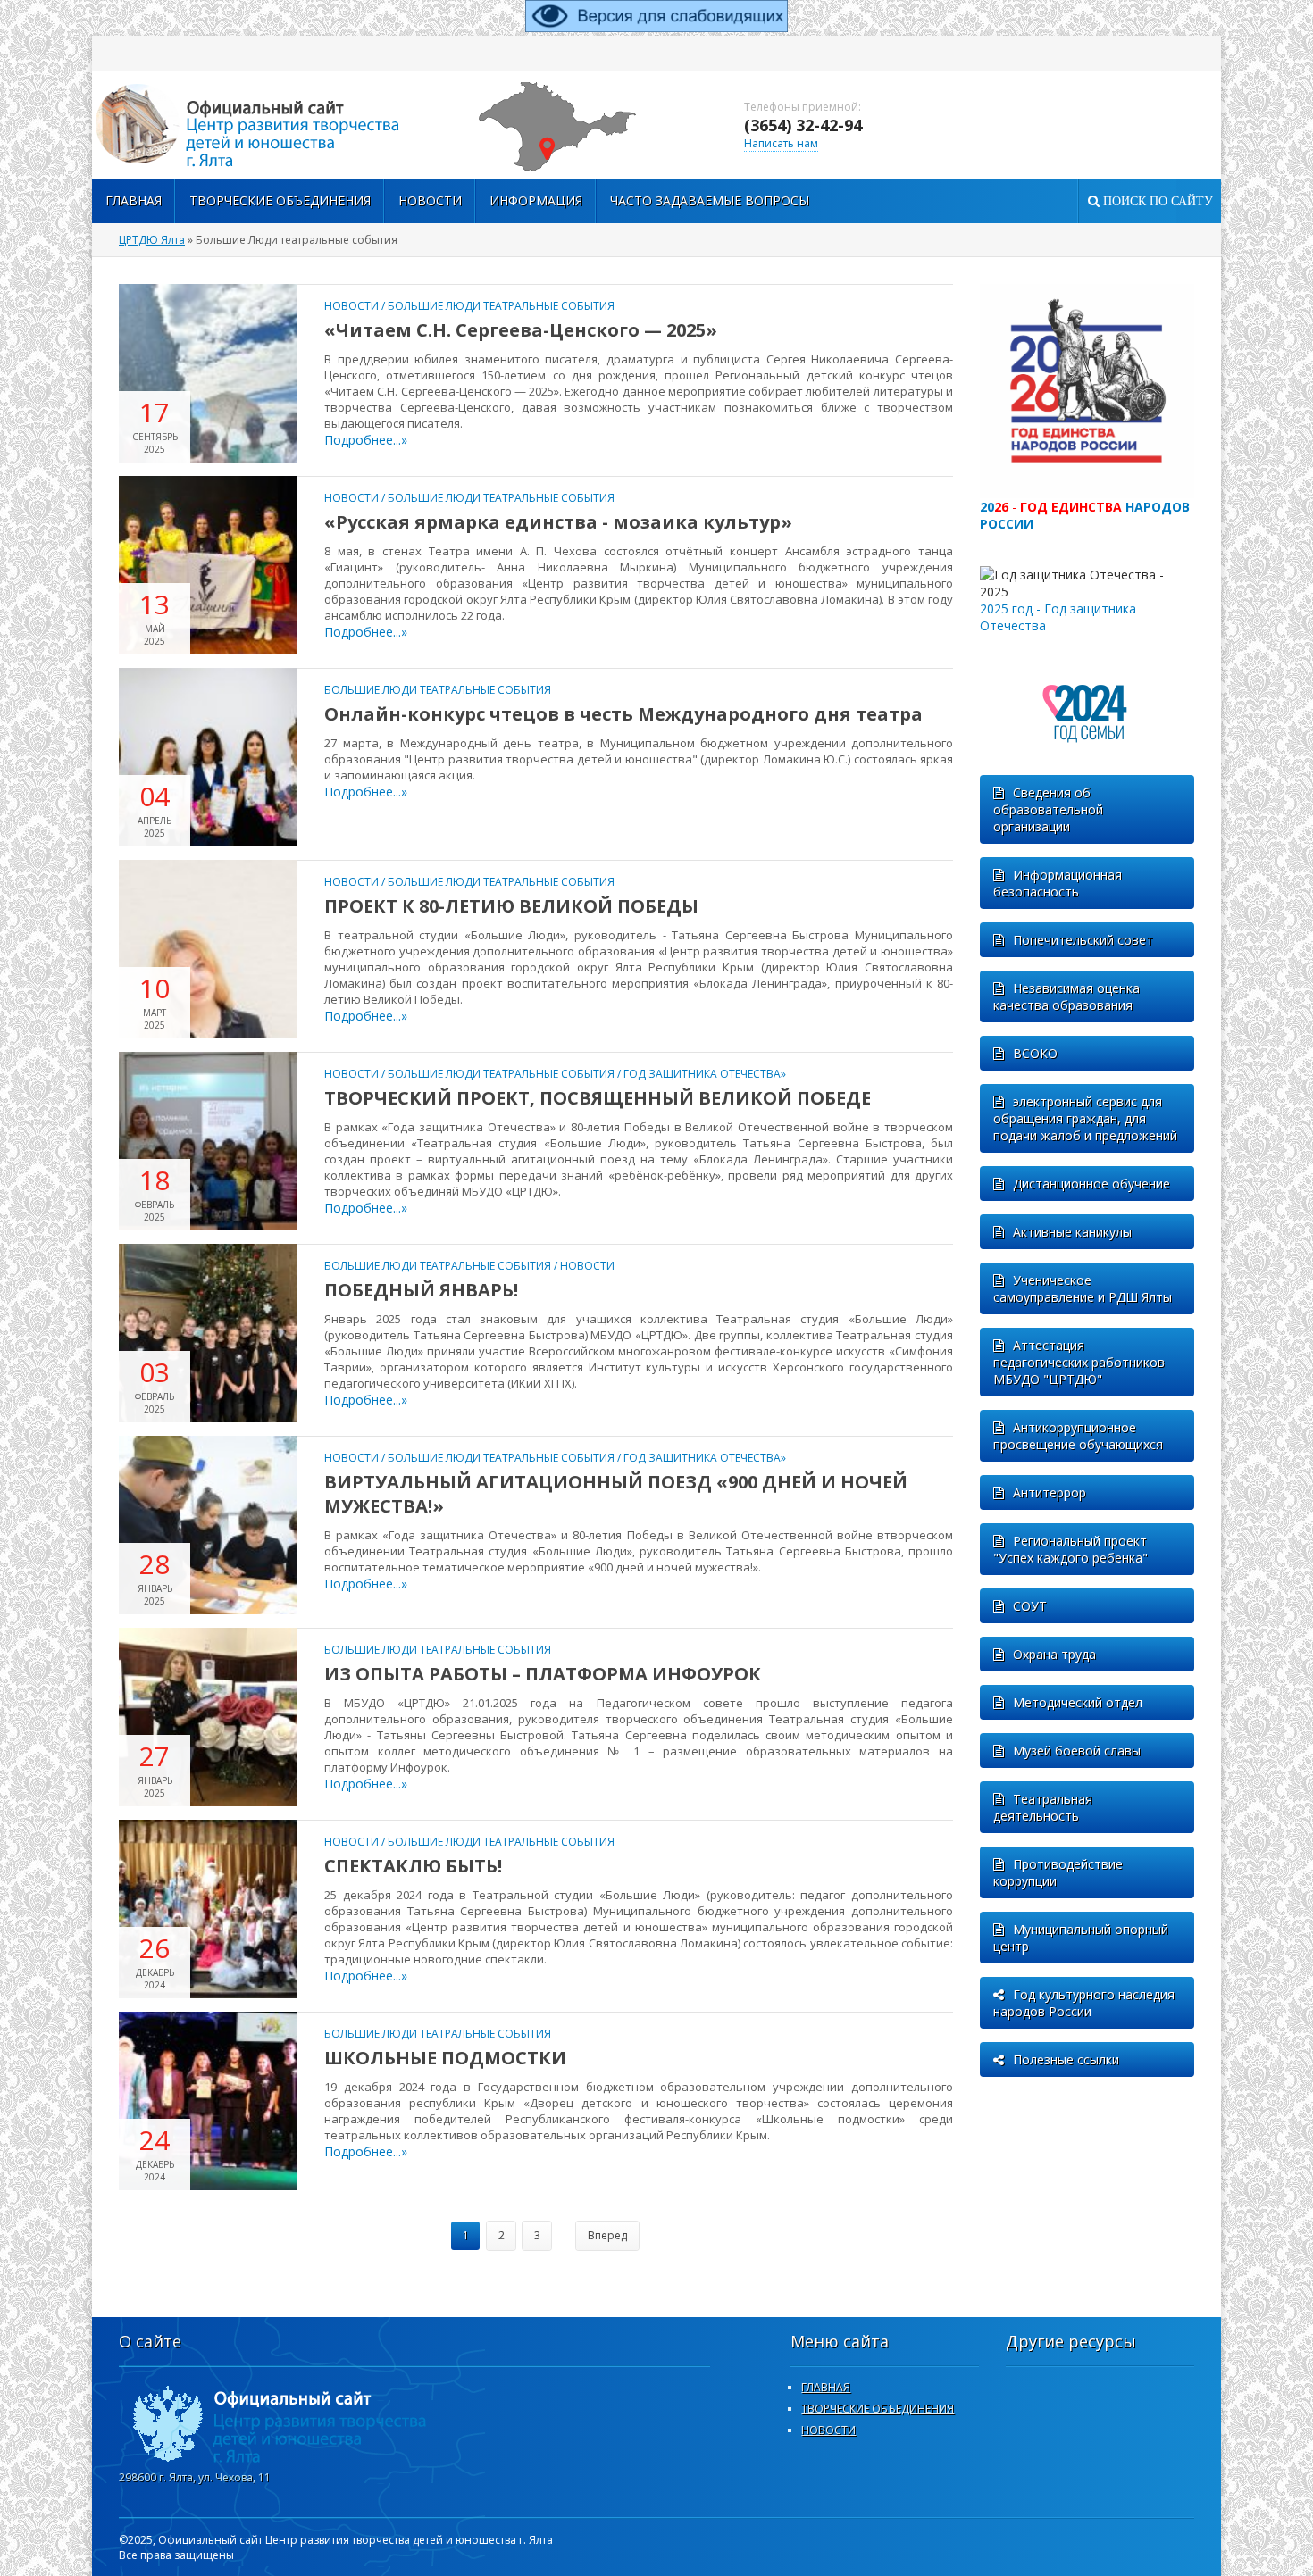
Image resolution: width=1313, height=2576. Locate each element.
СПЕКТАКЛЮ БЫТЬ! (413, 1866)
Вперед (607, 2235)
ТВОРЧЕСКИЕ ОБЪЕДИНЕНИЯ (280, 200)
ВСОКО (1035, 1053)
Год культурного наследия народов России (1084, 2003)
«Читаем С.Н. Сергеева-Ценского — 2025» (521, 330)
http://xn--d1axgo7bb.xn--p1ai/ (271, 125)
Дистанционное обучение (1091, 1184)
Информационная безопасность (1058, 883)
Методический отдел (1078, 1702)
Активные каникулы (1072, 1232)
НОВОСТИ (828, 2430)
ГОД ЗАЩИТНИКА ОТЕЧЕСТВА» (705, 1074)
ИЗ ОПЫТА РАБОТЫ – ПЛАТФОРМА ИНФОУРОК (543, 1674)
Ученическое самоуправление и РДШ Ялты (1083, 1288)
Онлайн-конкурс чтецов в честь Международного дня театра (623, 714)
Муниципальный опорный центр (1081, 1938)
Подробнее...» (366, 440)
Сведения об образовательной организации (1048, 809)
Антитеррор (1050, 1492)
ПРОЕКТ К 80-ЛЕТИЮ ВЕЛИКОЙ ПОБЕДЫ (511, 906)
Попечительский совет (1083, 940)
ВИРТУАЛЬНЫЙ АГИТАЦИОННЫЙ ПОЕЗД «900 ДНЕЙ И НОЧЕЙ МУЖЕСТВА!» (616, 1494)
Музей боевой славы (1077, 1751)
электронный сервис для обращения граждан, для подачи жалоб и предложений (1085, 1118)
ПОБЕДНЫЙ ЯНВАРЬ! (421, 1290)
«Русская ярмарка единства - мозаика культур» (558, 522)
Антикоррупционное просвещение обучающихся (1078, 1436)
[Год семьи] (1087, 767)
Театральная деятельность (1043, 1807)
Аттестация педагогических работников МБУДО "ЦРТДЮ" (1079, 1362)
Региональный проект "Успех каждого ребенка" (1070, 1549)
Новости (430, 200)
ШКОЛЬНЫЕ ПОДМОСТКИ (445, 2058)
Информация (536, 200)
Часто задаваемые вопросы (710, 200)
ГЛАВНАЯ (826, 2387)
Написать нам (781, 143)
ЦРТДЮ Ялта (152, 240)
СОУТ (1030, 1606)
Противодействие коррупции (1058, 1872)
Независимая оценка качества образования (1066, 996)
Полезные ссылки (1066, 2059)
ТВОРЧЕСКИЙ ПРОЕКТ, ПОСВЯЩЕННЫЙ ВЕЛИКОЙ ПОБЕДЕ (598, 1098)
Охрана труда (1054, 1654)
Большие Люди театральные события (501, 306)
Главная (134, 200)
